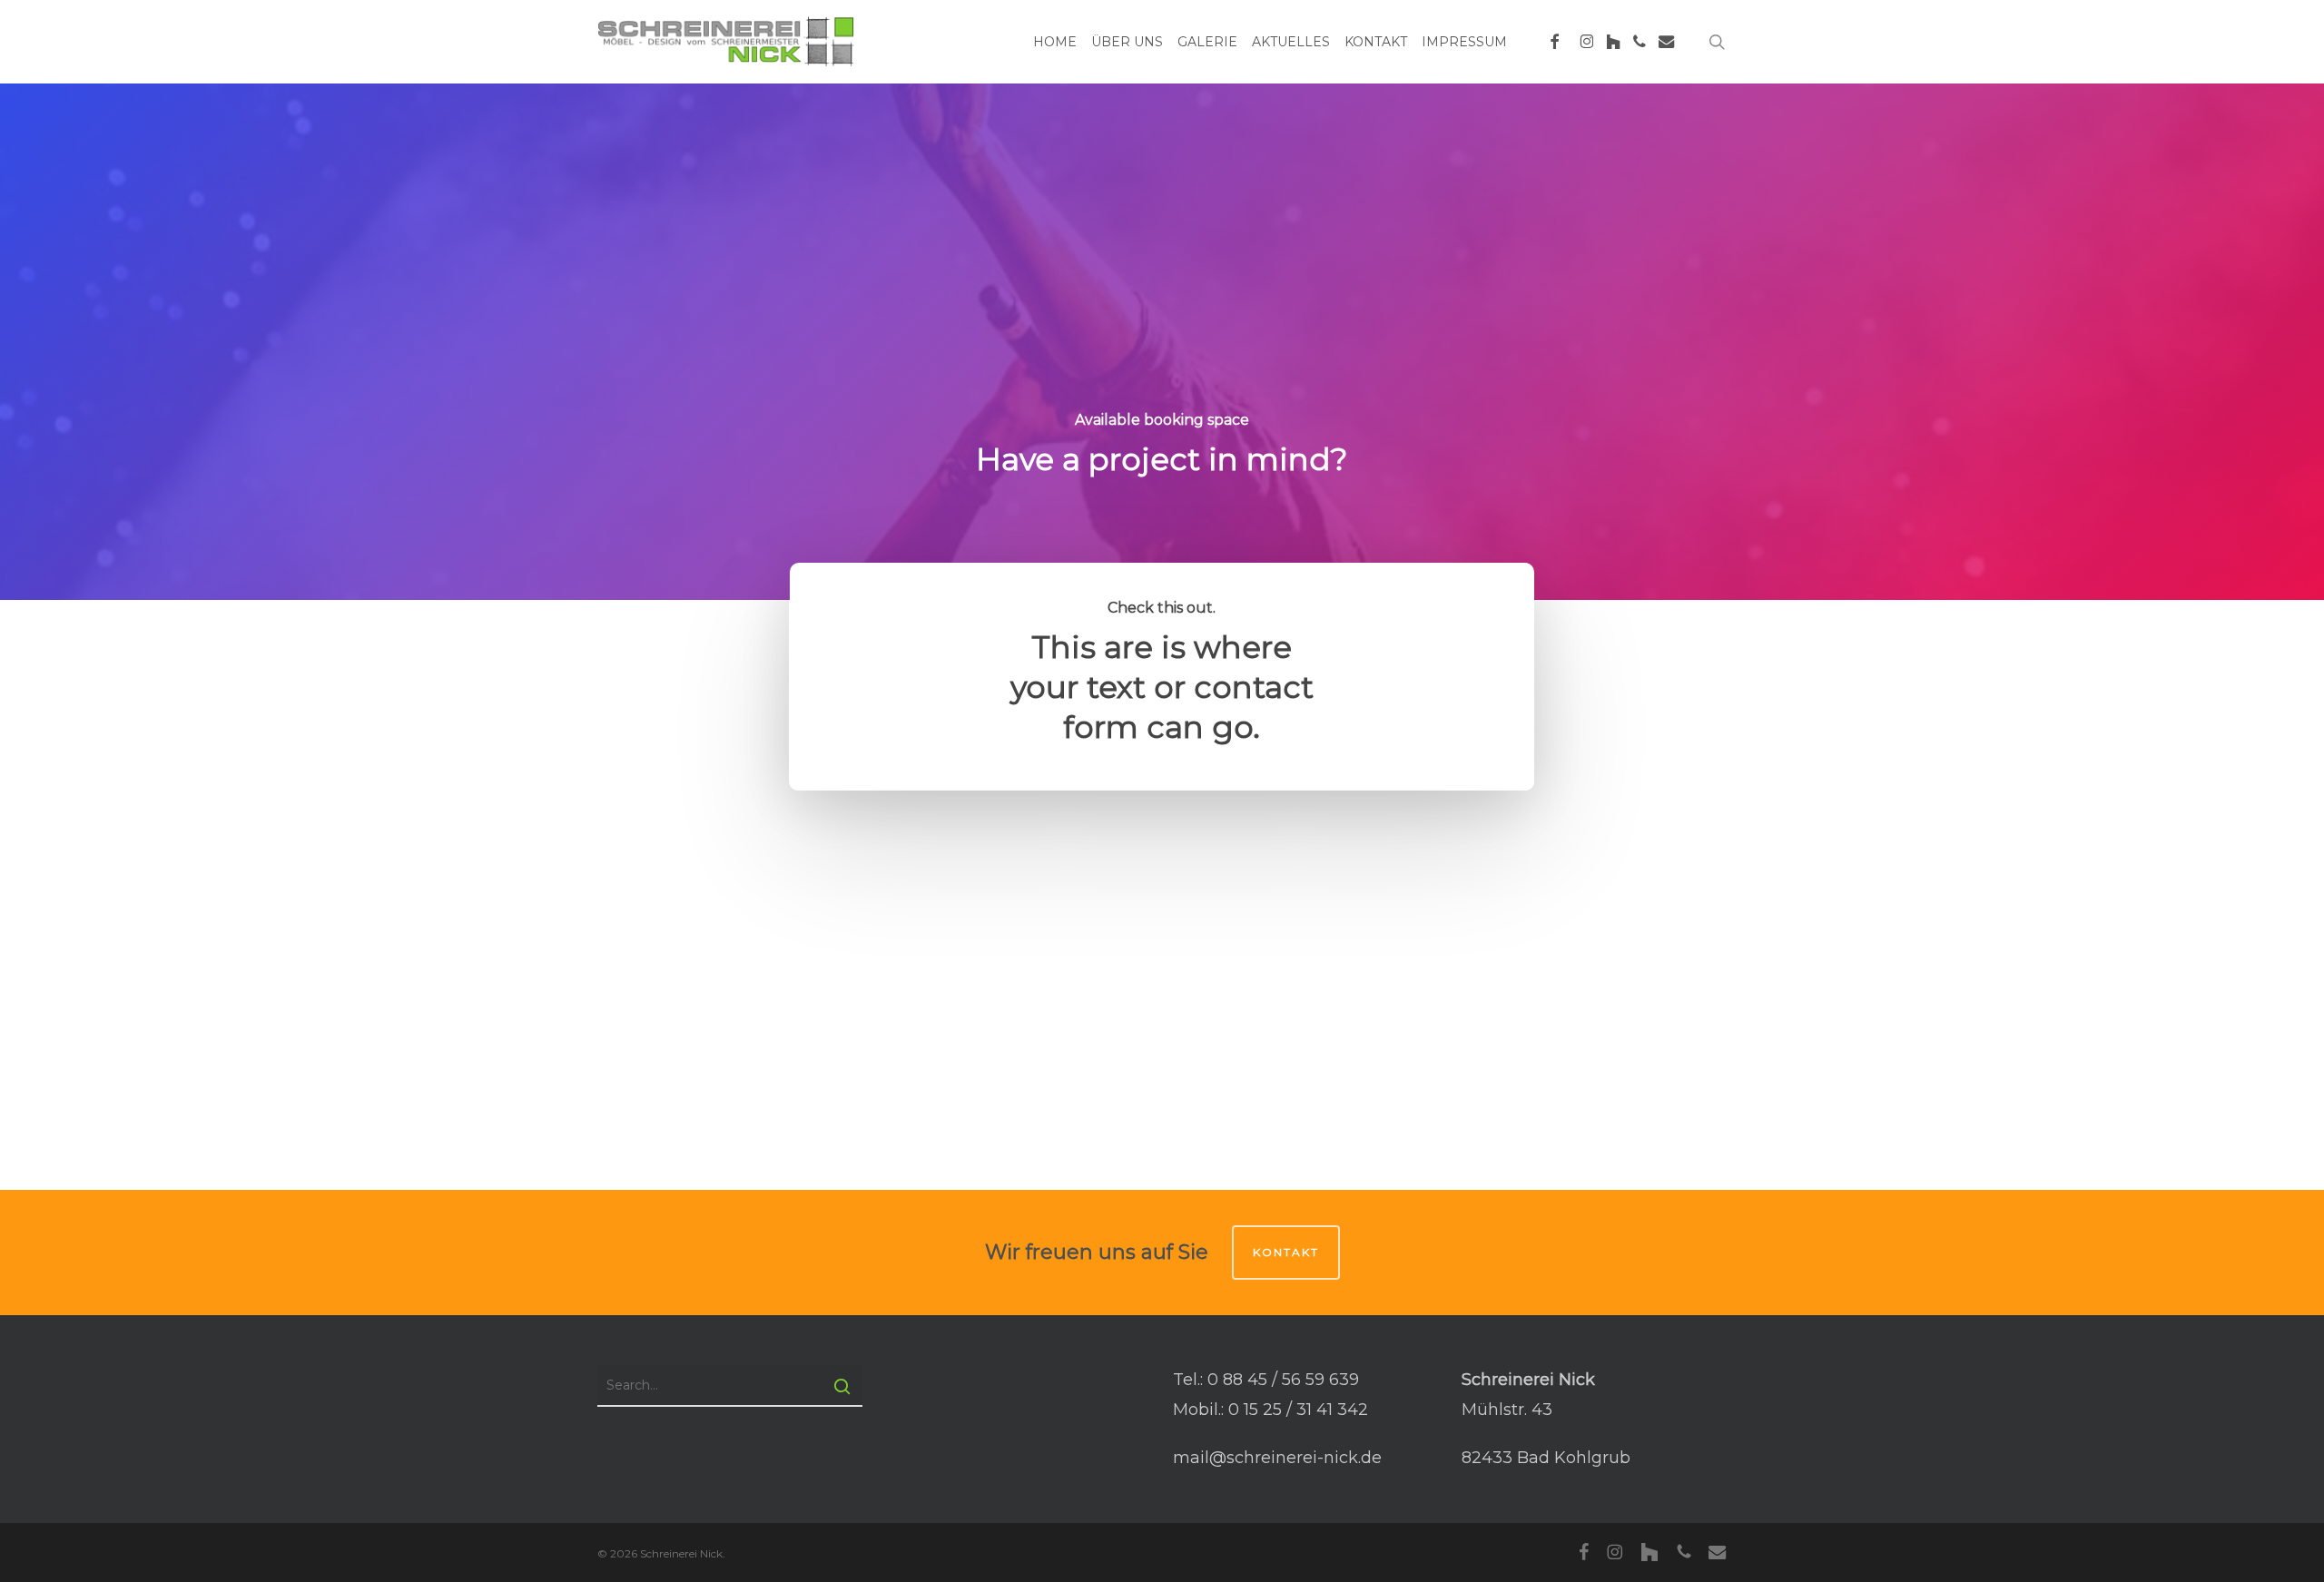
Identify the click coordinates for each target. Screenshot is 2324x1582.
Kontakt (1286, 1252)
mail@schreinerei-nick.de (1277, 1458)
